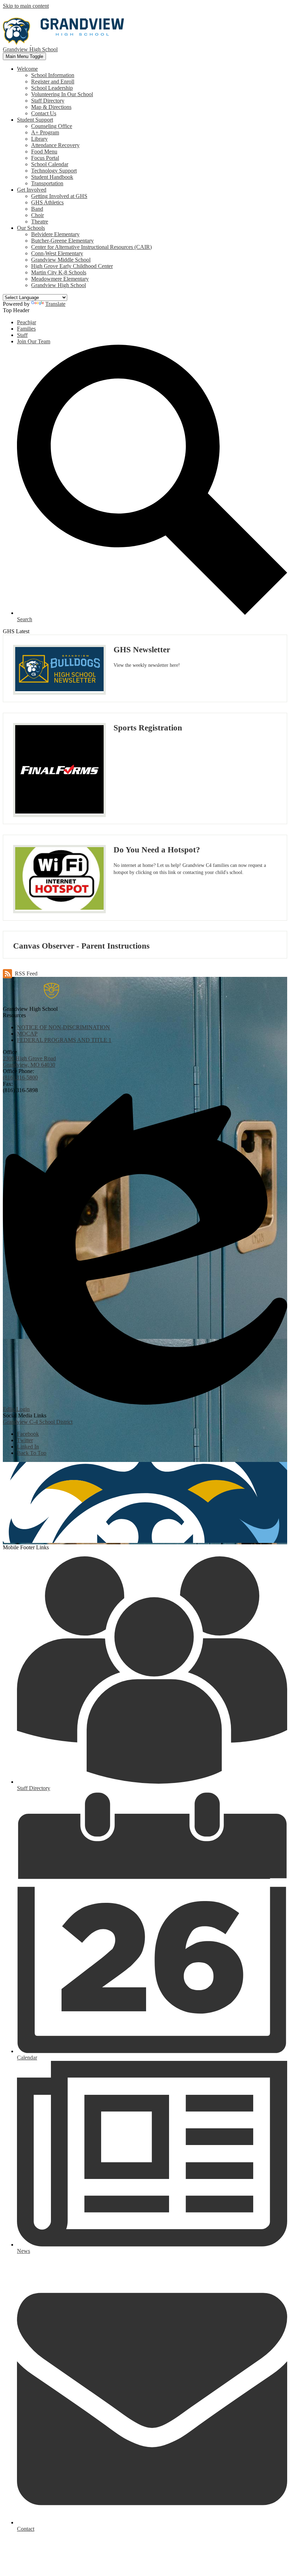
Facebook (28, 1434)
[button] (27, 69)
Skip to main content (26, 6)
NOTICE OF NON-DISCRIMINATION (63, 1027)
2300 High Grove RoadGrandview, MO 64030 (29, 1062)
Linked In (28, 1447)
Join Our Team (34, 341)
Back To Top (32, 1453)
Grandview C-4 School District (38, 1422)
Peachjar (27, 322)
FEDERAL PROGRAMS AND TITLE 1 (64, 1040)
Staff (22, 335)
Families (26, 329)
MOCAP (27, 1034)
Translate (55, 304)
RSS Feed (26, 974)
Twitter (25, 1440)
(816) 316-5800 (20, 1077)
